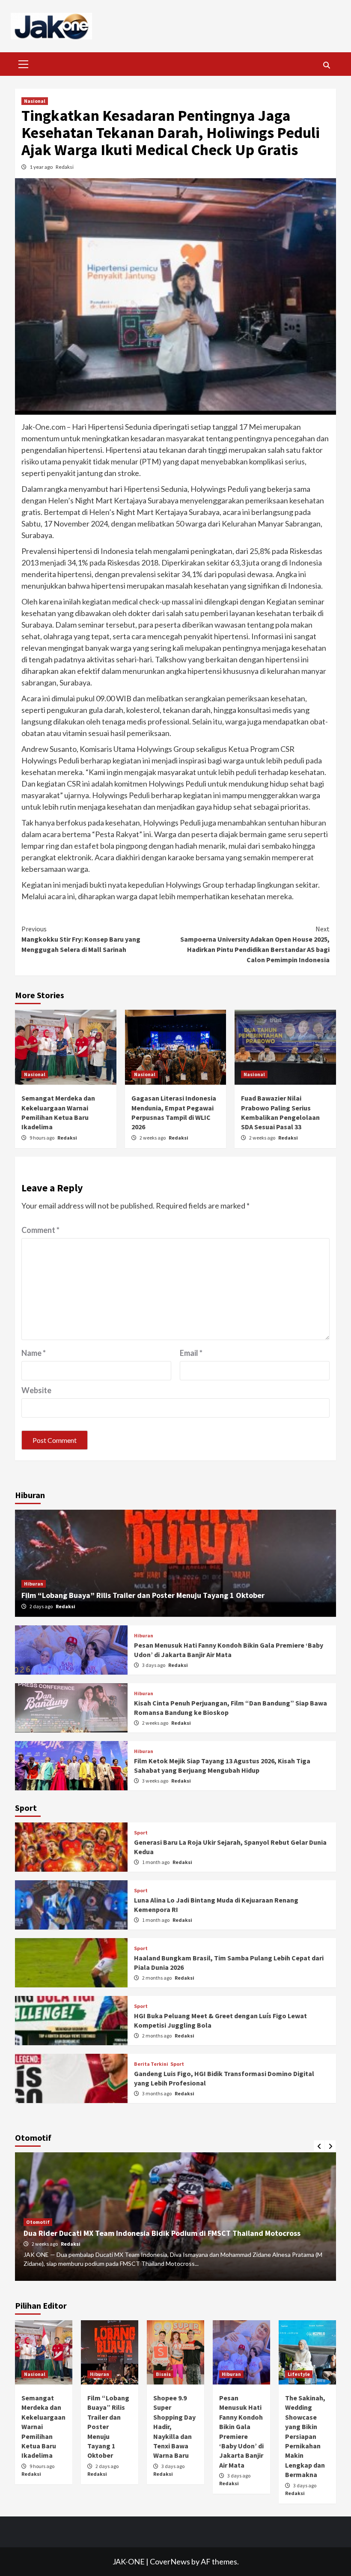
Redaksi (65, 167)
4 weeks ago (45, 2244)
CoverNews (170, 2561)
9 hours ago (42, 1138)
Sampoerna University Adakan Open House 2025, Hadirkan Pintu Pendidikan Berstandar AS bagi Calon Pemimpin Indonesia (255, 944)
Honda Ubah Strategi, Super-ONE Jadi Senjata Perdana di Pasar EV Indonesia (156, 2233)
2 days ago (42, 1606)
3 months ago (157, 2093)
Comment (40, 1230)
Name (34, 1353)
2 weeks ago (153, 1138)
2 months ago (157, 1978)
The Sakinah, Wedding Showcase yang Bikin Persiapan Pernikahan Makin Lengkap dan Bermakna (305, 2436)
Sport (141, 1833)
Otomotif (38, 2222)
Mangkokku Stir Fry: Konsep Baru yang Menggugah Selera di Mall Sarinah (81, 939)
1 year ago (42, 167)
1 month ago (156, 1862)
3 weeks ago (156, 1781)
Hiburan (34, 1584)
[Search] (326, 65)
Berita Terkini (151, 2064)
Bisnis (163, 2374)
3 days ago (154, 1665)
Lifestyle (299, 2374)
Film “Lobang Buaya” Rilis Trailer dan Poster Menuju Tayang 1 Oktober (143, 1595)
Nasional (35, 101)
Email (191, 1353)
